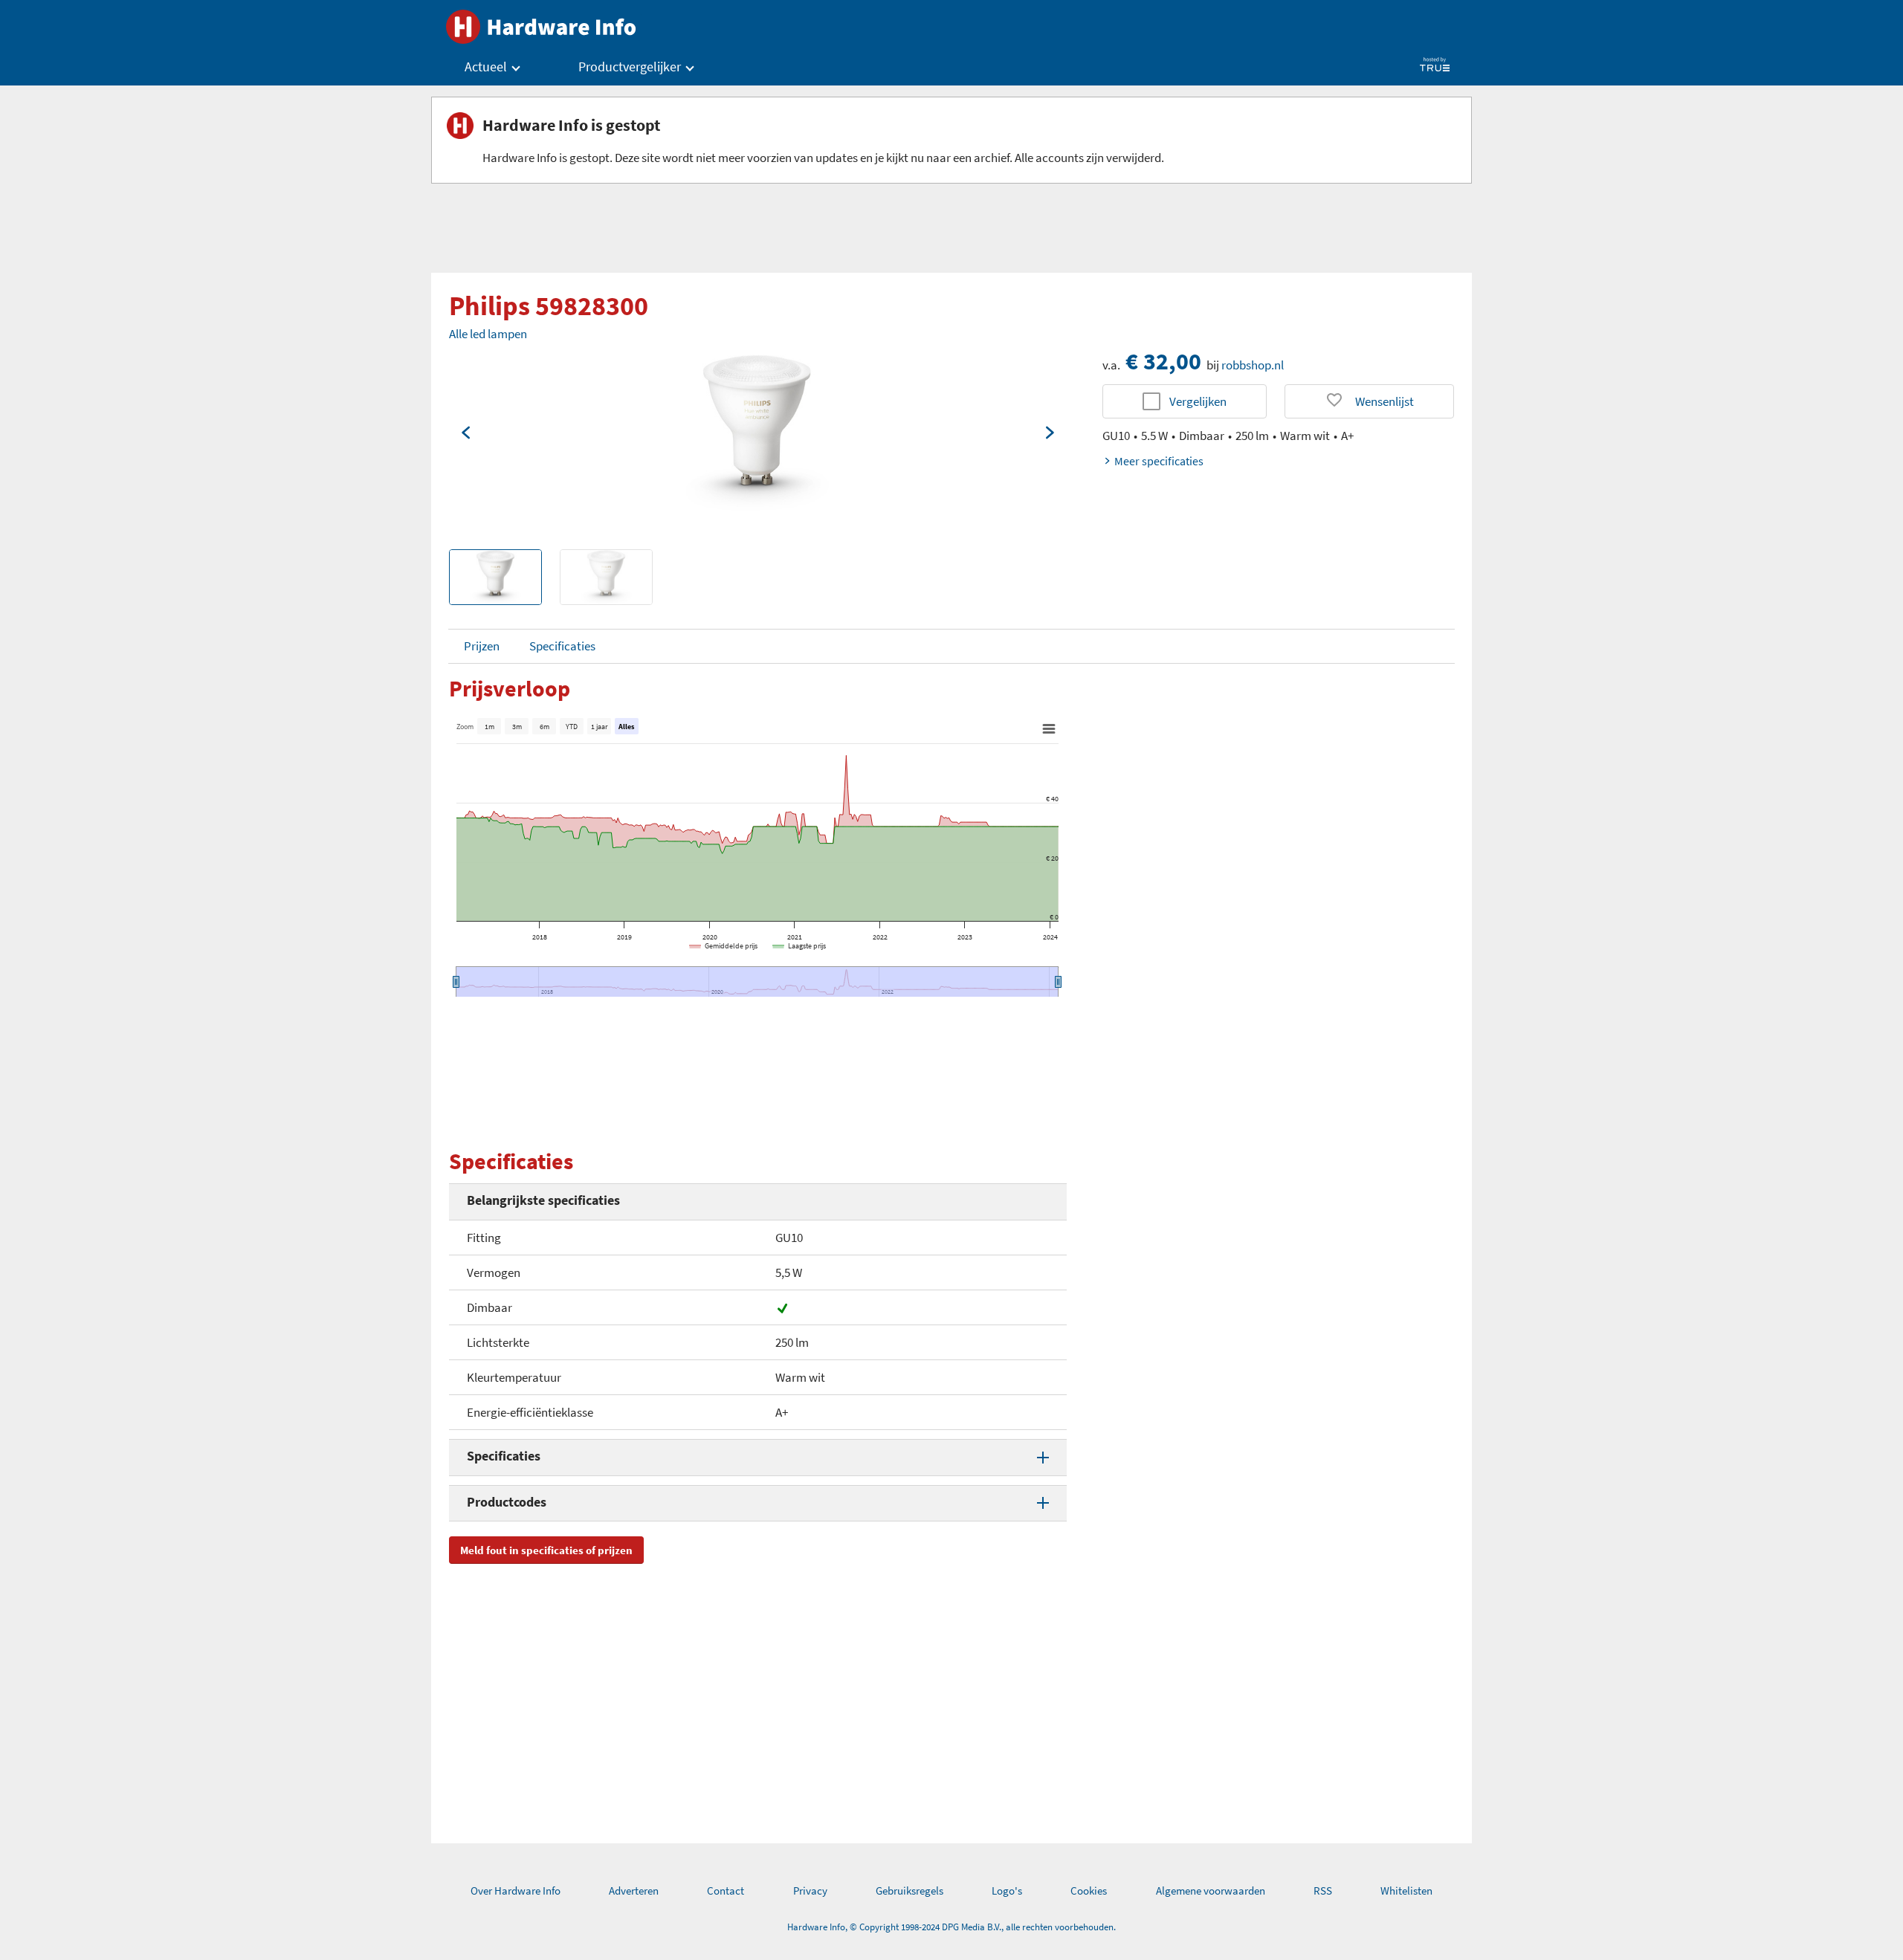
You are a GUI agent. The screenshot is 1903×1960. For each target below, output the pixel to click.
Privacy (810, 1891)
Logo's (1007, 1891)
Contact (726, 1891)
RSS (1323, 1891)
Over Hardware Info (516, 1891)
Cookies (1089, 1891)
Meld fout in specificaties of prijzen (546, 1550)
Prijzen (482, 646)
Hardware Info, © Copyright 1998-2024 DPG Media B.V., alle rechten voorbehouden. (951, 1927)
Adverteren (634, 1891)
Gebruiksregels (910, 1891)
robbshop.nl (1253, 365)
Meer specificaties (1159, 461)
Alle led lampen (488, 334)
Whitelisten (1406, 1891)
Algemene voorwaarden (1211, 1891)
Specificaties (562, 646)
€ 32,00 (1163, 361)
